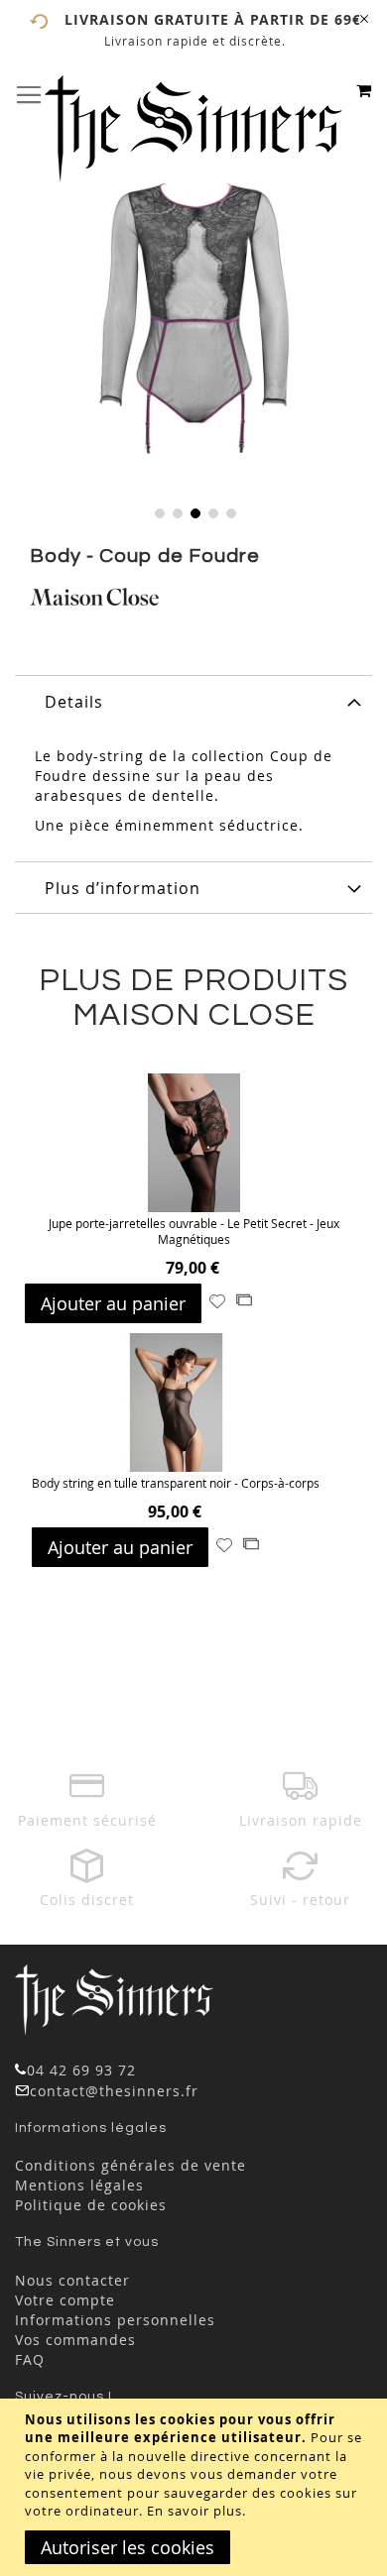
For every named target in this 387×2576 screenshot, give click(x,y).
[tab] (193, 701)
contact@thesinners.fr (114, 2091)
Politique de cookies (91, 2205)
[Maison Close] (94, 600)
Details (74, 702)
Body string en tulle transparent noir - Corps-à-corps (176, 1483)
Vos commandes (75, 2340)
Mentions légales (79, 2185)
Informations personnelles (115, 2320)
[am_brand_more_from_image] (193, 1144)
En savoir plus (194, 2511)
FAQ (30, 2359)
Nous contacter (72, 2280)
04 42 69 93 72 (81, 2070)
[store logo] (193, 129)
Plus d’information (123, 888)
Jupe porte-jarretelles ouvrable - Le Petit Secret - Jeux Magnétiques (194, 1231)
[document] (196, 2487)
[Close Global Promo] (363, 17)
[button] (158, 511)
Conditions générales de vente (130, 2165)
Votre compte (65, 2300)
